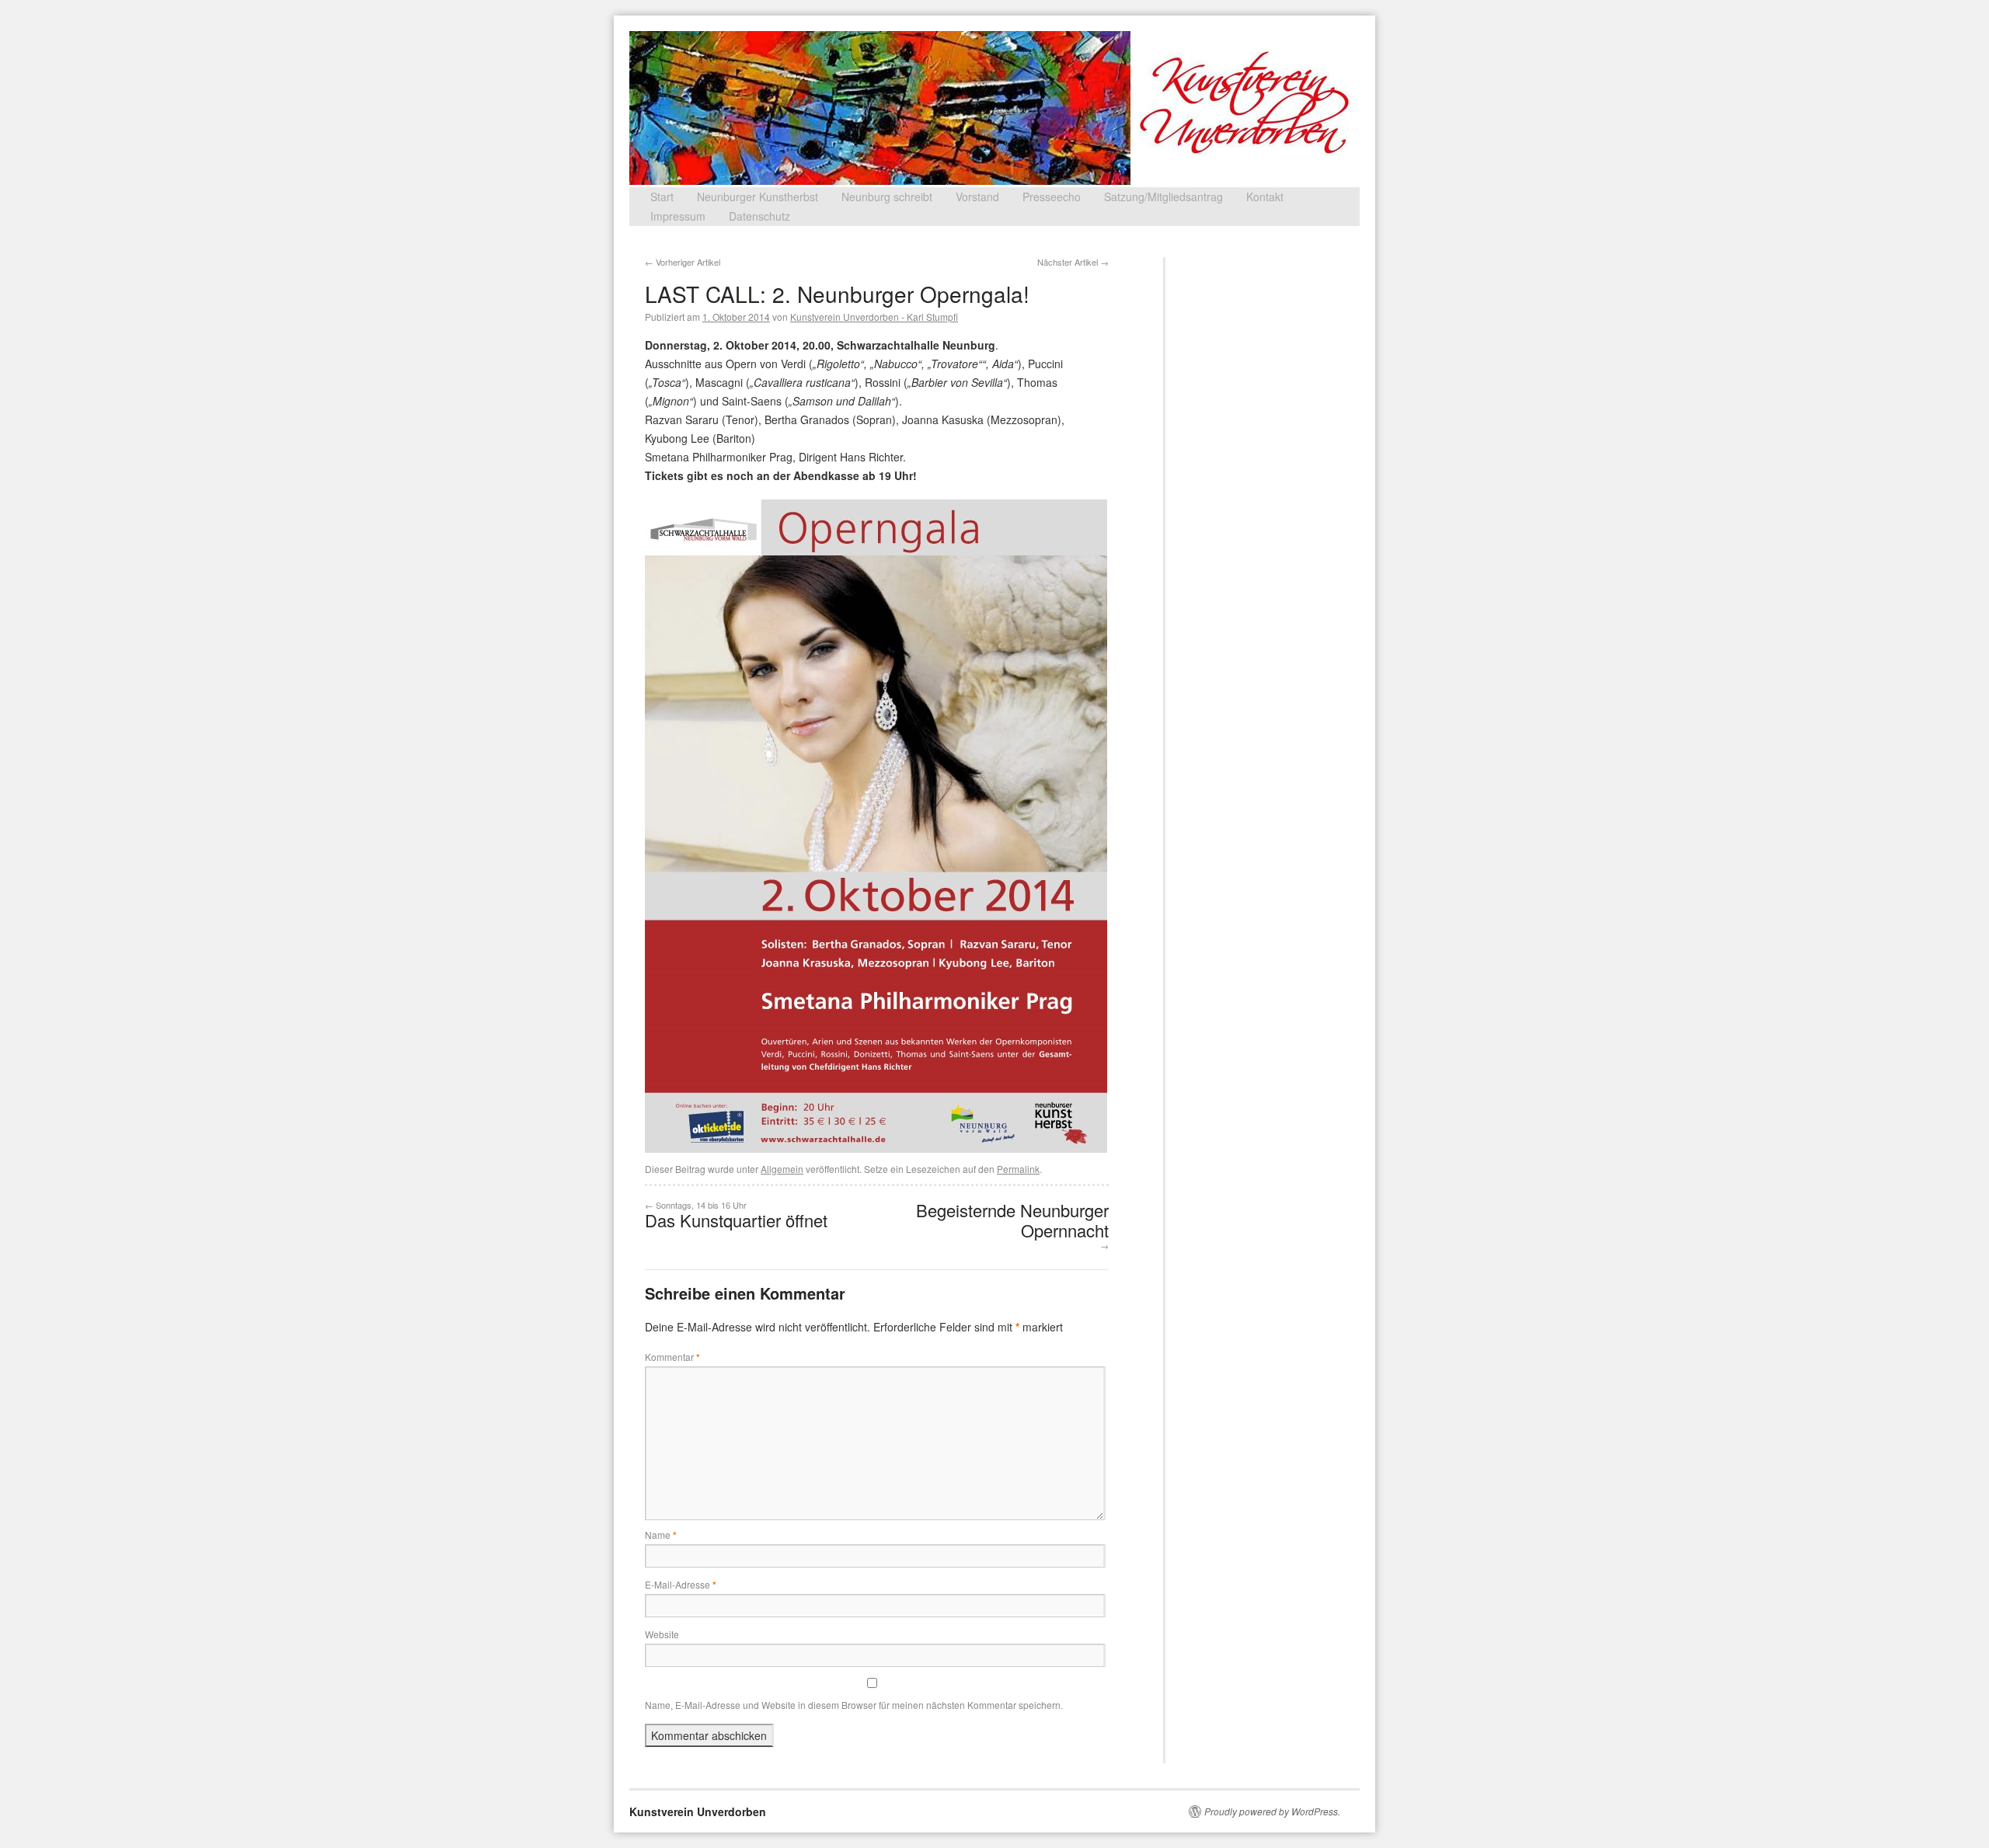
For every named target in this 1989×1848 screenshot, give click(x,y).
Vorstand (977, 197)
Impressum (678, 216)
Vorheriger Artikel (683, 262)
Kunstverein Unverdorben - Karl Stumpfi (874, 317)
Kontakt (1265, 197)
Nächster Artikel (1073, 262)
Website (662, 1634)
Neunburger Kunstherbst (758, 197)
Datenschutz (759, 216)
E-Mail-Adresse (681, 1584)
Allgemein (782, 1169)
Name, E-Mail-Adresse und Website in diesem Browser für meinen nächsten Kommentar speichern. (854, 1705)
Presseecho (1052, 197)
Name (661, 1535)
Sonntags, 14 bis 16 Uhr (736, 1215)
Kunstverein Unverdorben (698, 1811)
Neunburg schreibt (887, 197)
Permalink (1018, 1169)
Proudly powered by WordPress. (1272, 1811)
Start (662, 197)
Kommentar (672, 1357)
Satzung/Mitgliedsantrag (1163, 197)
